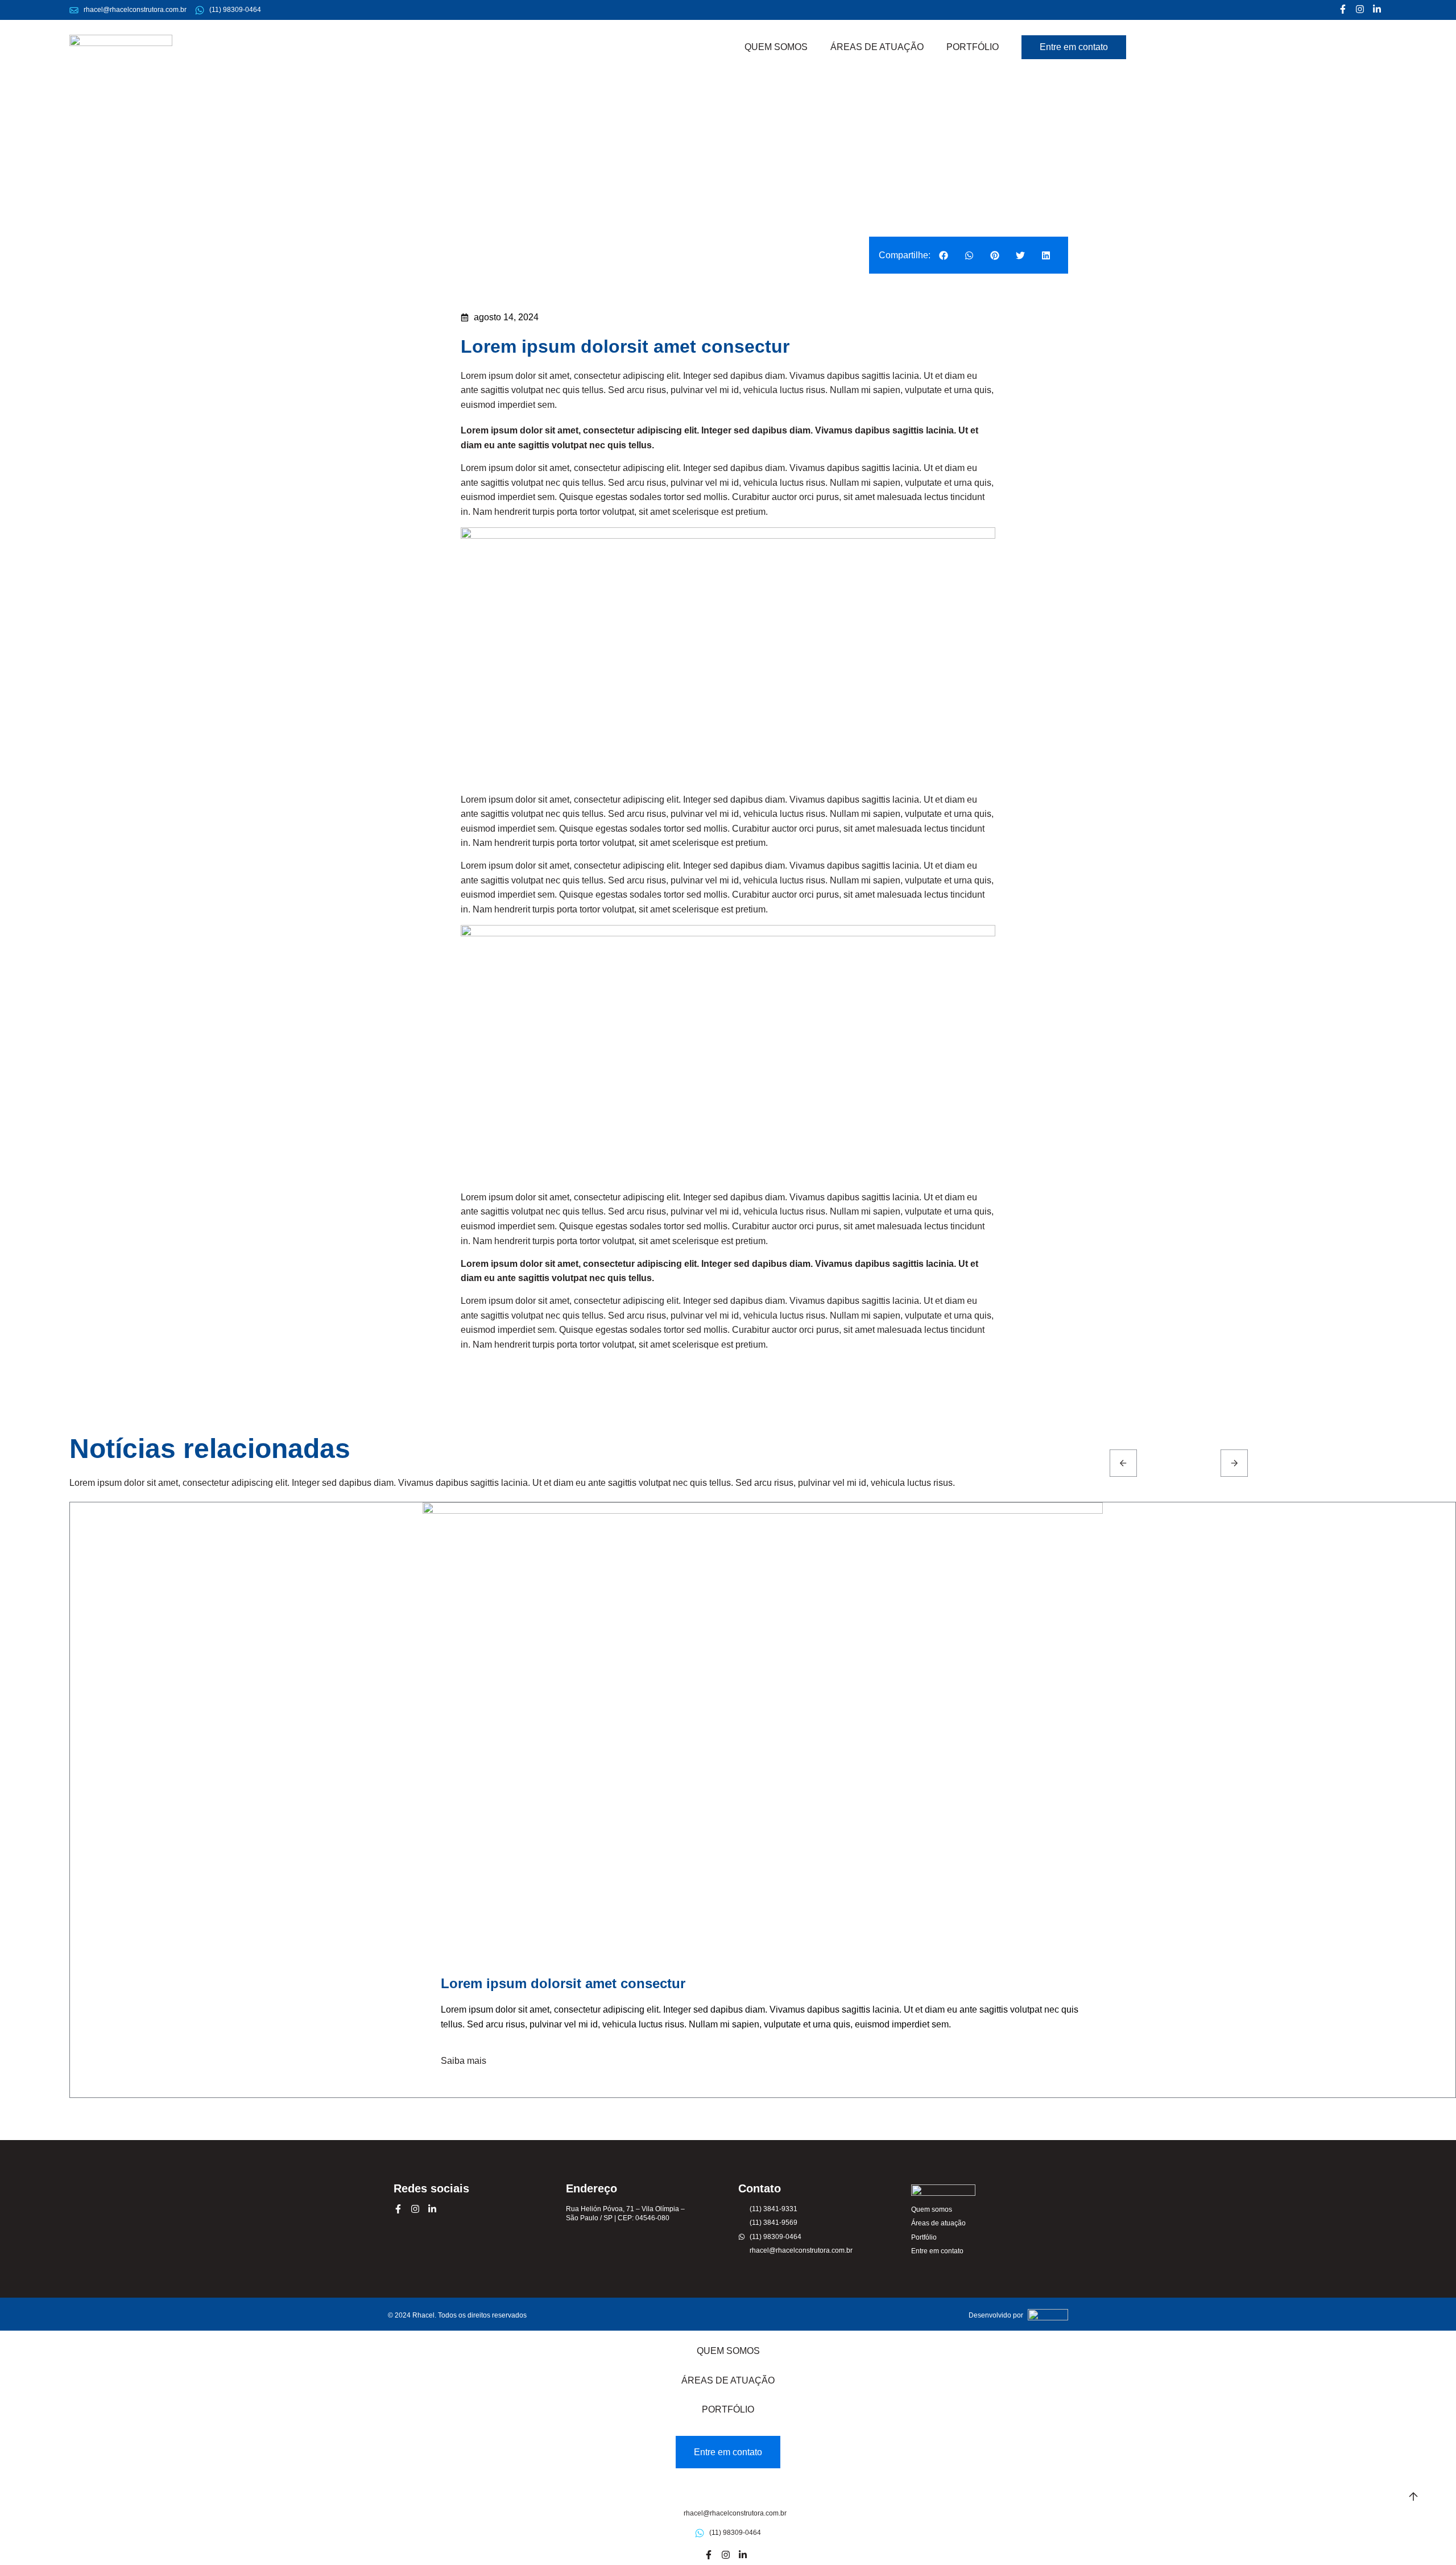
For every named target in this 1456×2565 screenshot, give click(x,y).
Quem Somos (776, 47)
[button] (943, 255)
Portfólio (973, 47)
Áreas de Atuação (877, 47)
